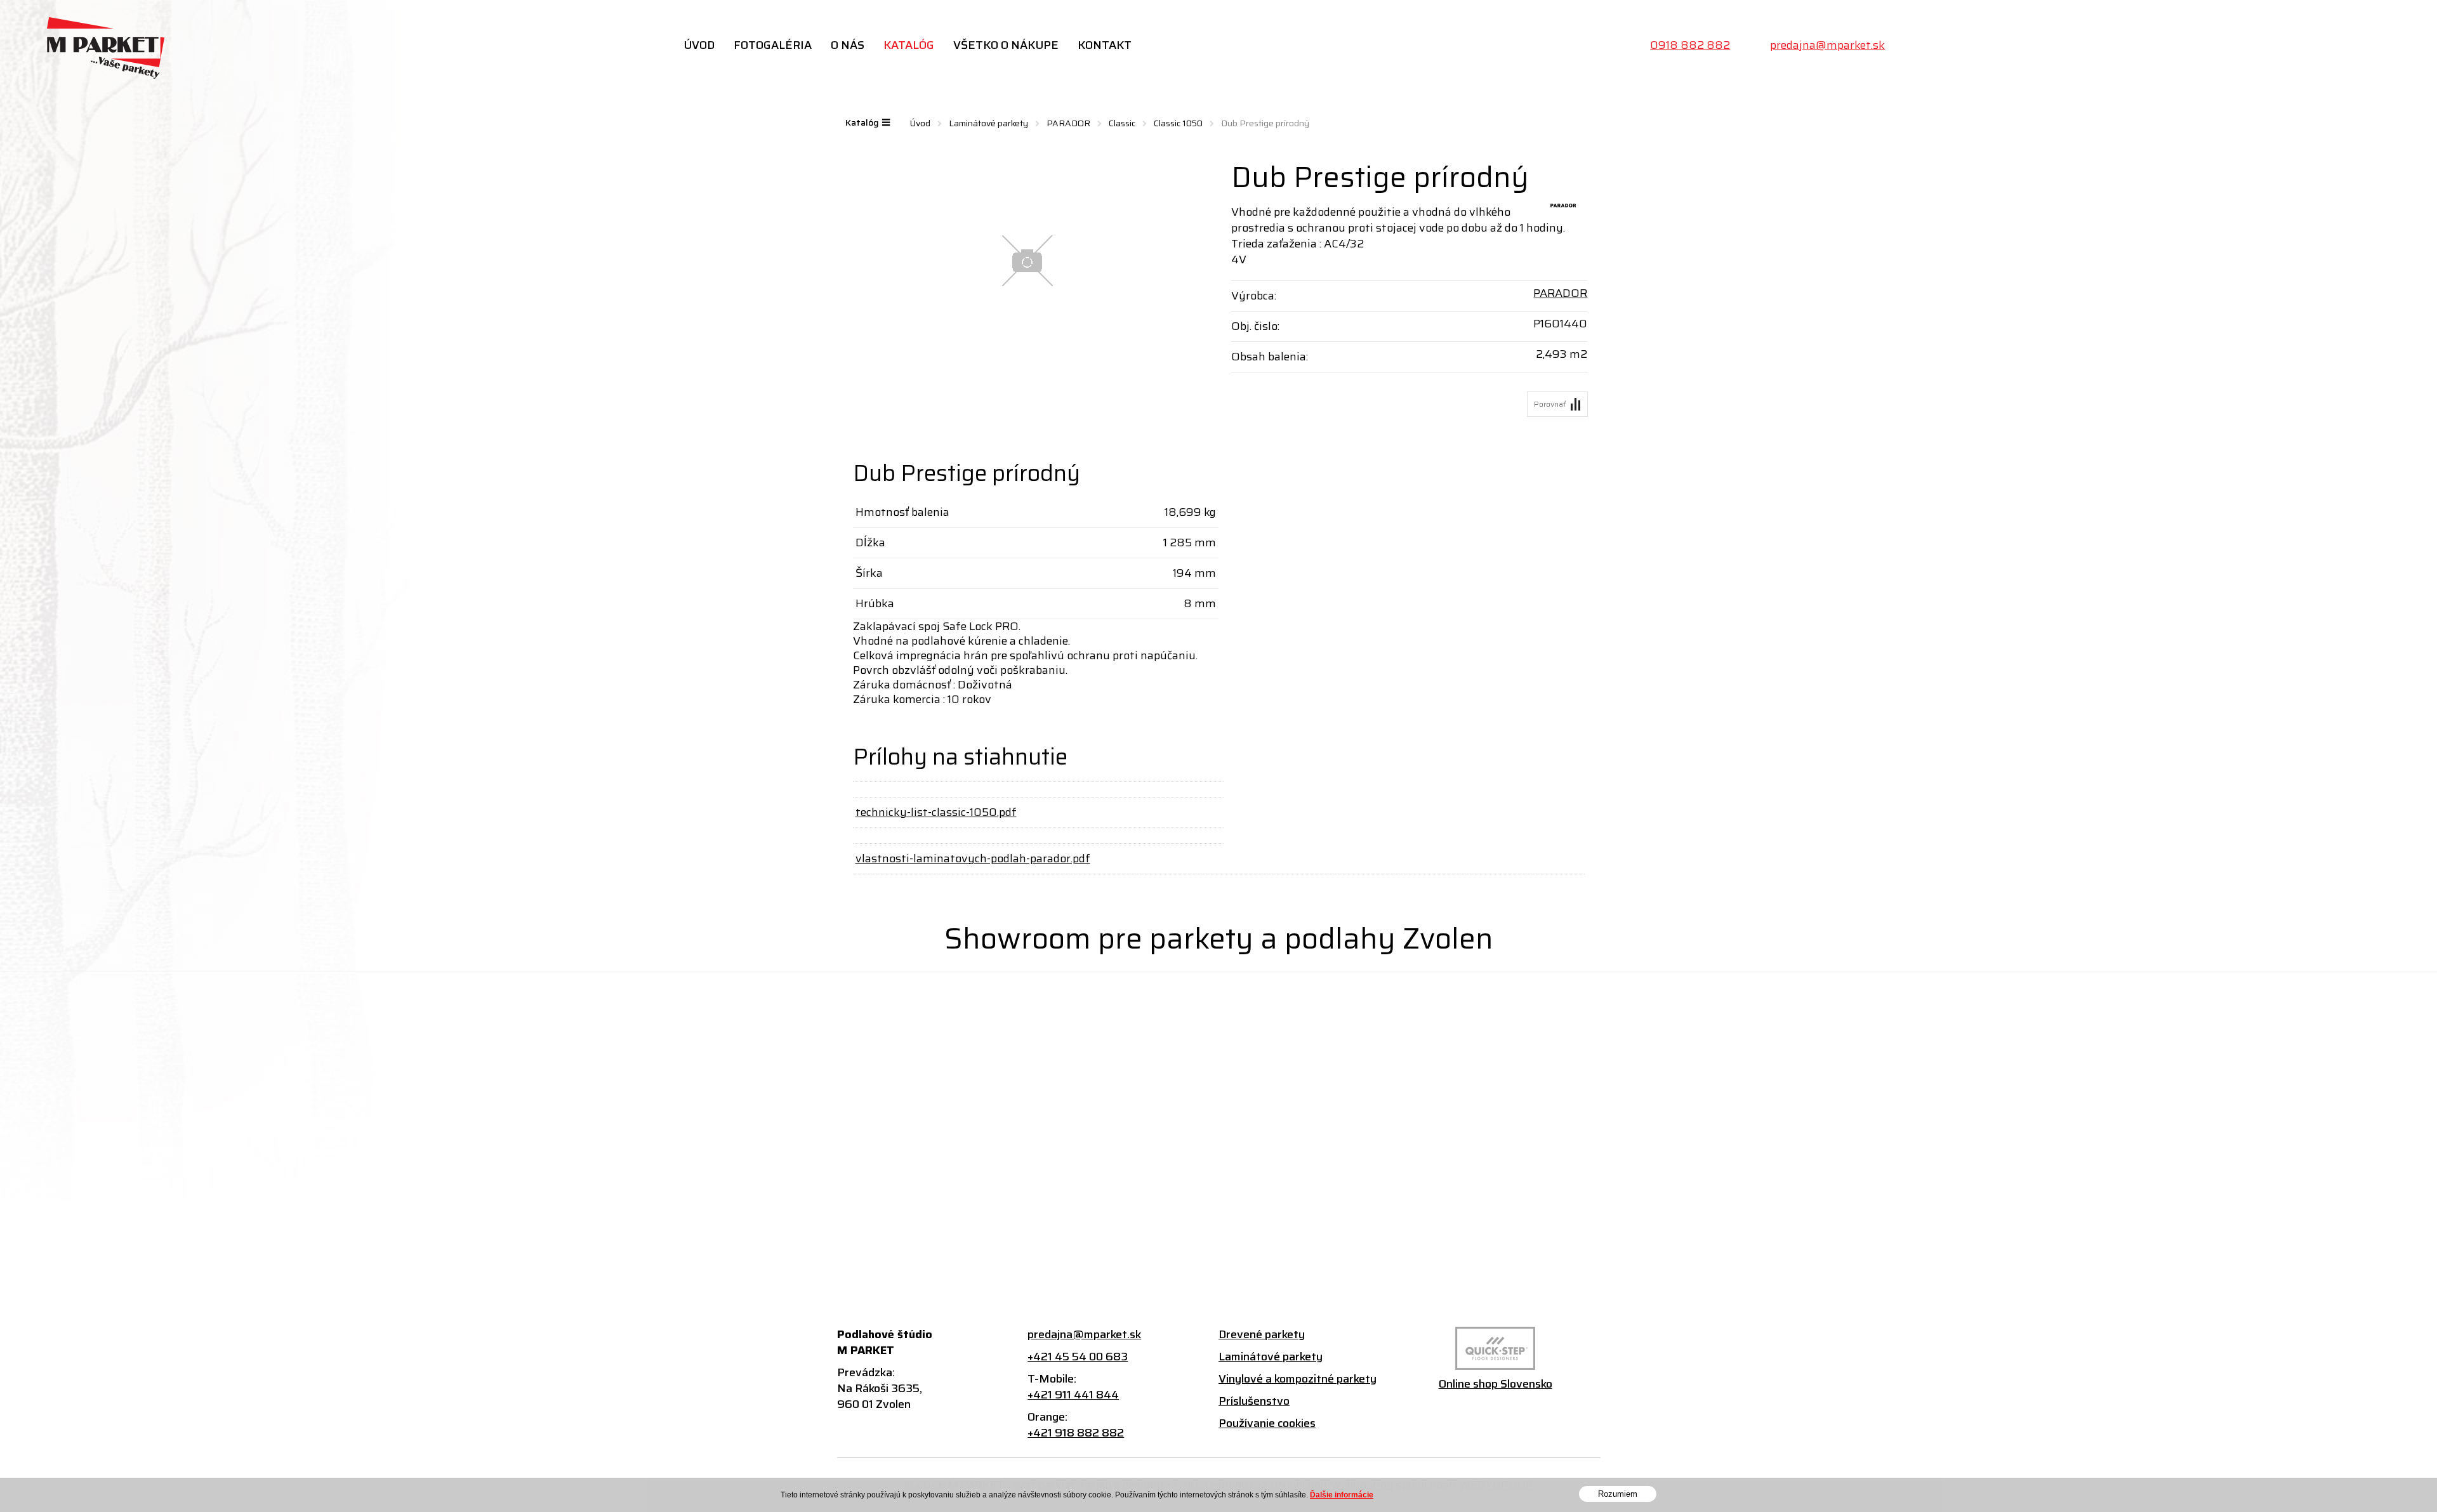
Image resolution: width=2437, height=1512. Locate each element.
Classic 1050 (1178, 123)
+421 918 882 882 (1076, 1433)
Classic (1122, 123)
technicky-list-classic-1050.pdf (936, 812)
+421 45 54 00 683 (1078, 1357)
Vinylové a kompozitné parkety (1298, 1379)
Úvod (699, 45)
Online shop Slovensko (1496, 1384)
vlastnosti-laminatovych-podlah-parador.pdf (973, 858)
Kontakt (1105, 45)
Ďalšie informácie (1342, 1495)
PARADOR (1068, 123)
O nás (848, 45)
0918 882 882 (1690, 45)
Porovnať (1550, 404)
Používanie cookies (1267, 1423)
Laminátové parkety (988, 123)
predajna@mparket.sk (1827, 45)
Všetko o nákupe (1006, 45)
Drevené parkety (1262, 1335)
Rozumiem (1618, 1494)
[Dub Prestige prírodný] (1028, 261)
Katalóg (909, 45)
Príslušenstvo (1254, 1401)
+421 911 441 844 (1073, 1395)
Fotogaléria (773, 45)
